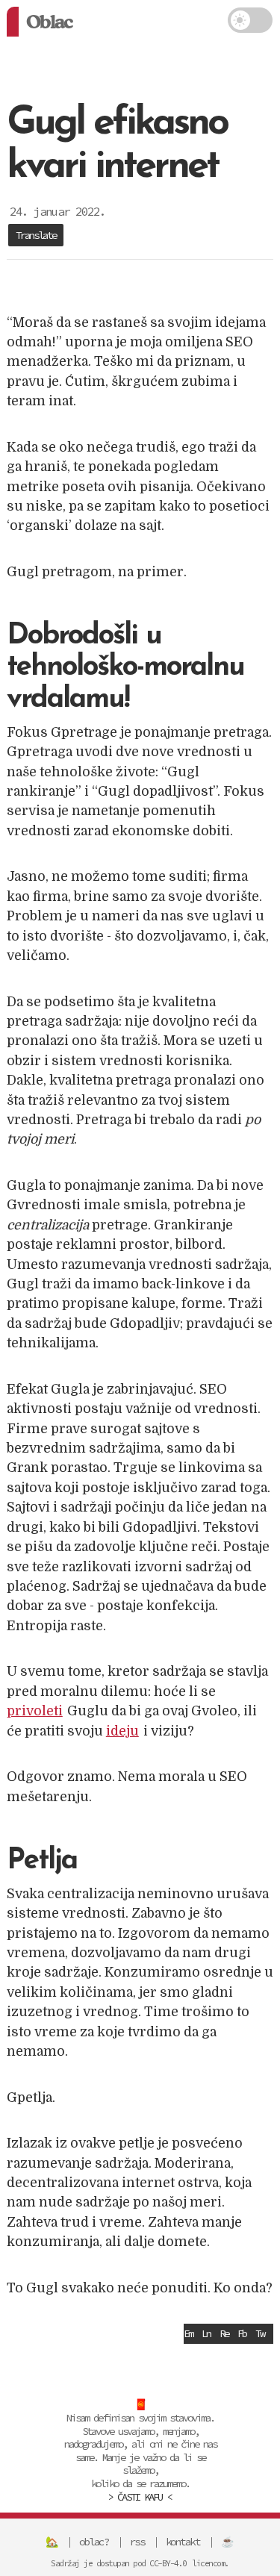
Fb (242, 2333)
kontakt (183, 2542)
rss (137, 2542)
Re (224, 2333)
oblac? (94, 2542)
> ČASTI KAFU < (140, 2497)
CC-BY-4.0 (168, 2563)
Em (188, 2333)
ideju (122, 1731)
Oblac (49, 22)
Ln (206, 2333)
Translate (36, 235)
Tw (260, 2333)
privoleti (35, 1711)
